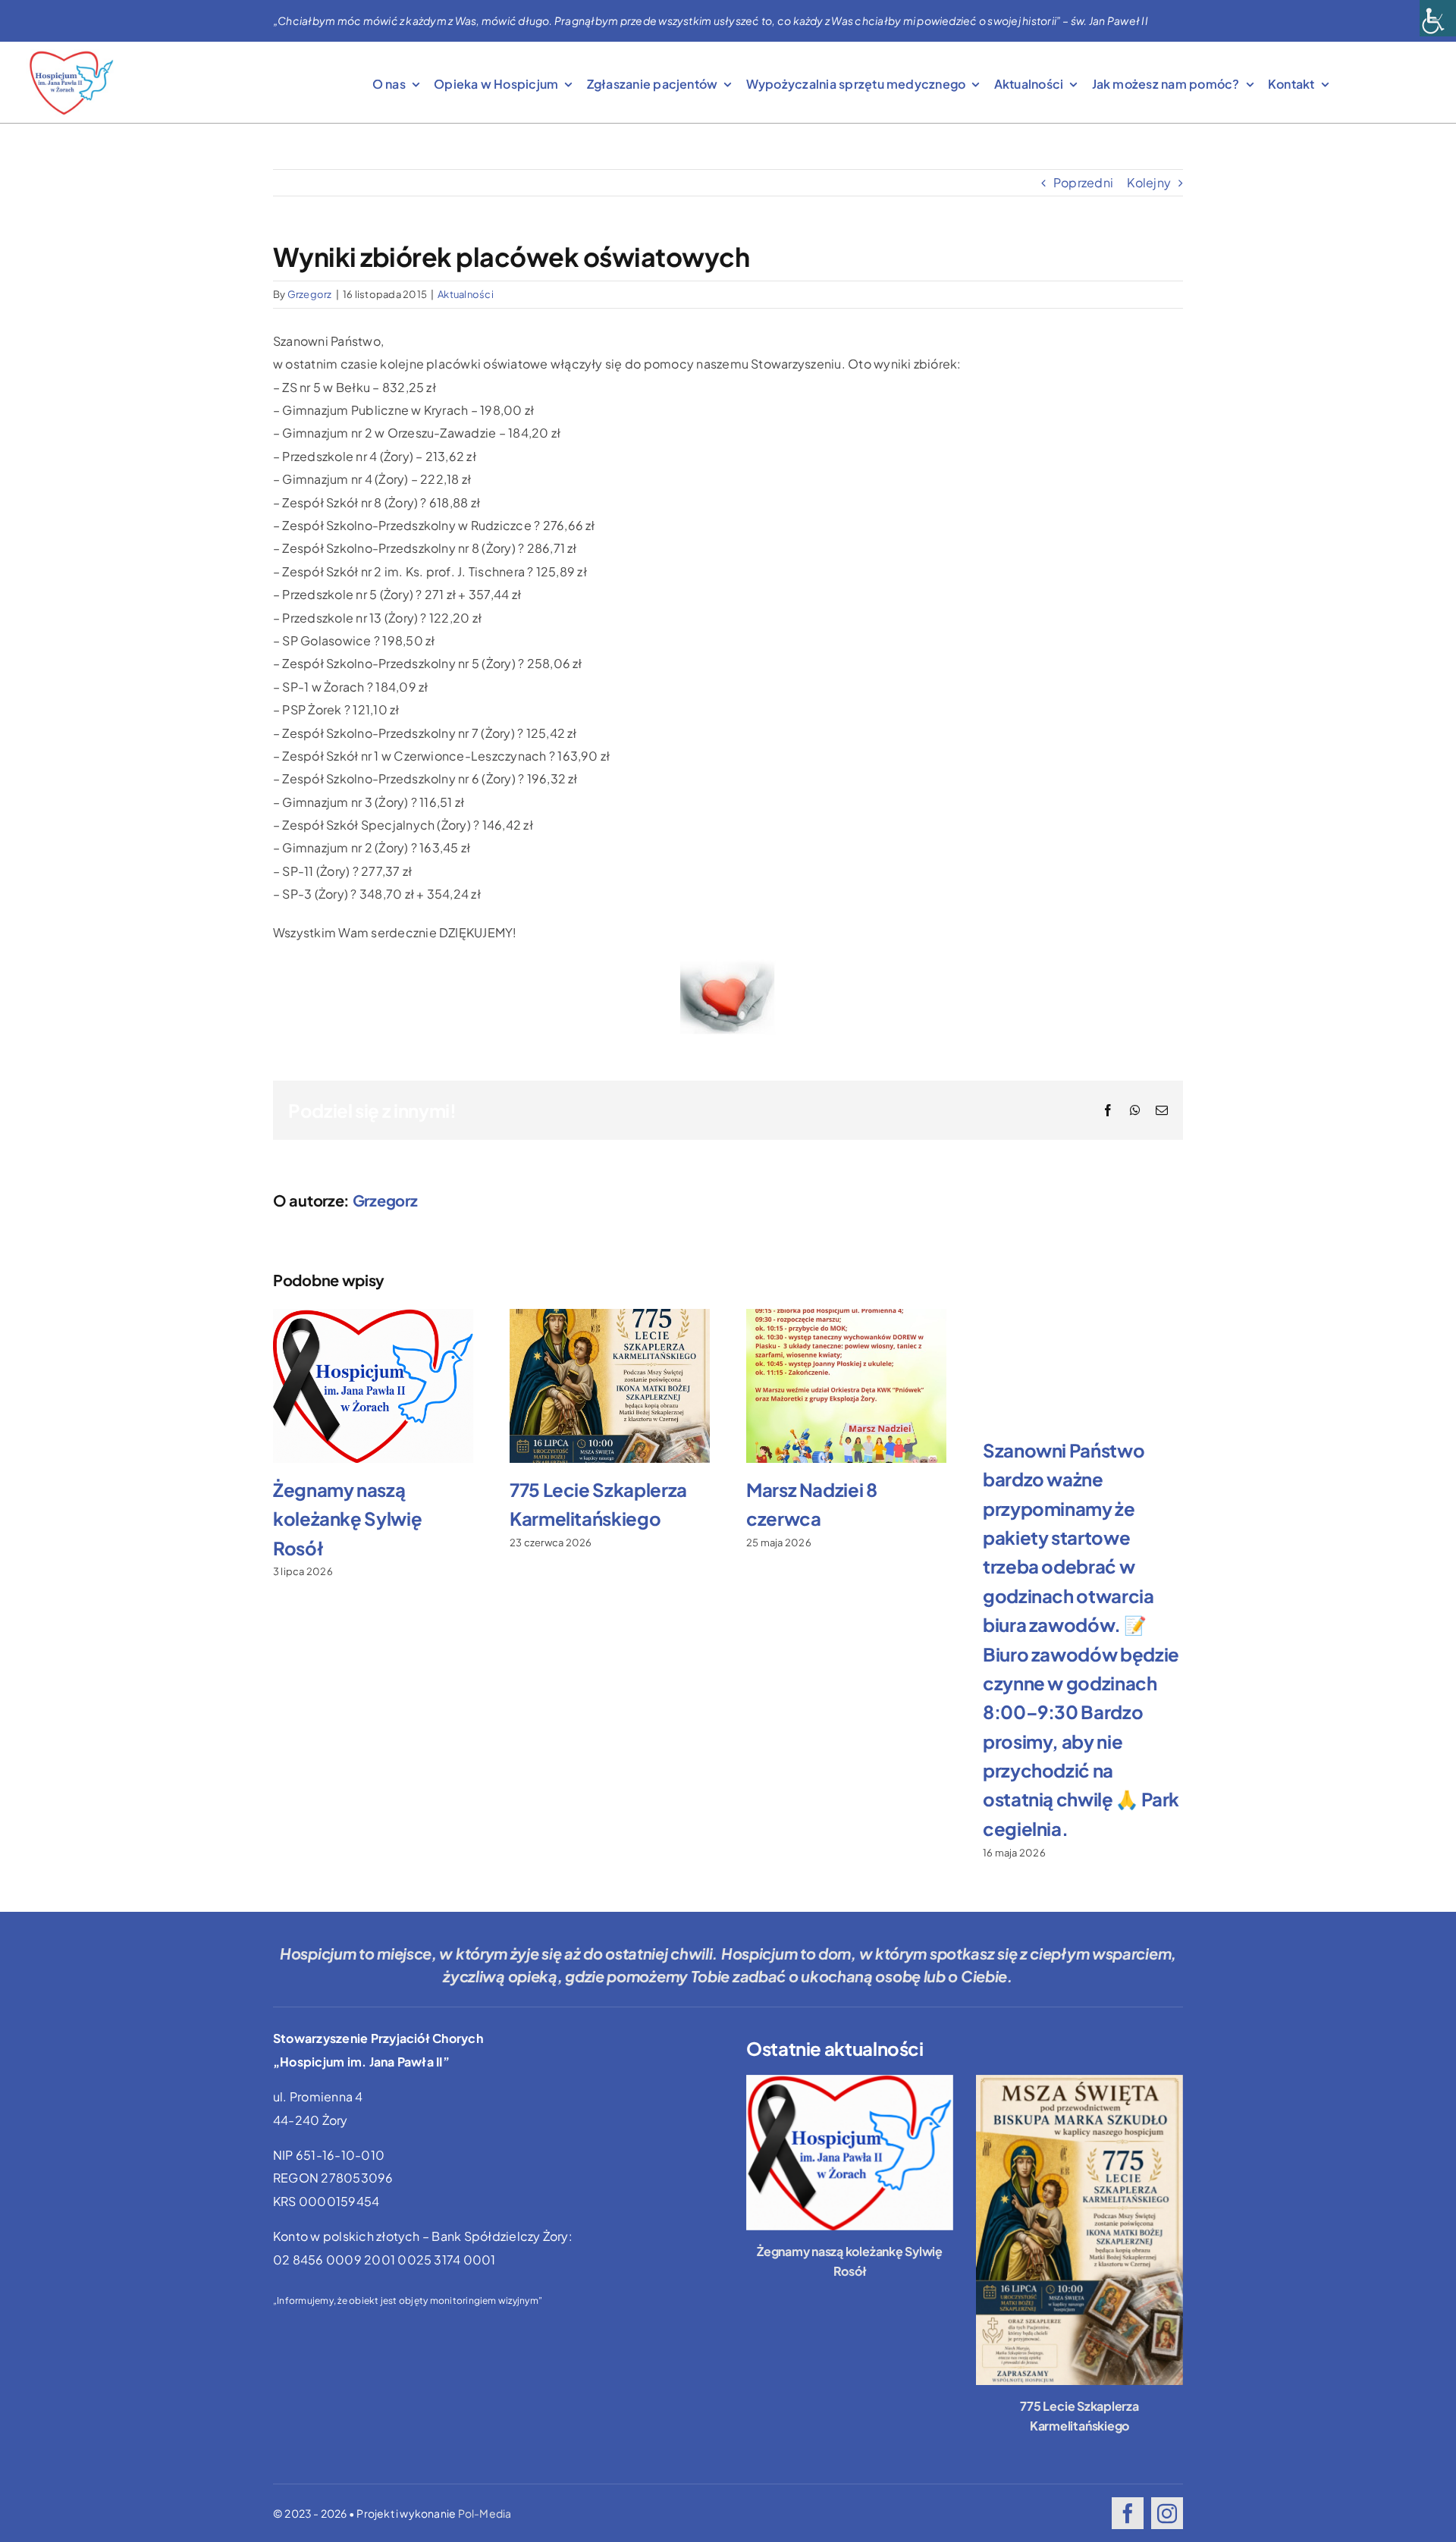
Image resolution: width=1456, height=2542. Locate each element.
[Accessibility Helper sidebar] (1438, 18)
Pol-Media (485, 2513)
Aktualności (466, 294)
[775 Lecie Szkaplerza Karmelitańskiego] (1079, 2230)
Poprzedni (1083, 182)
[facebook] (1128, 2513)
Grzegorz (310, 294)
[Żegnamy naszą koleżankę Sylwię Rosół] (850, 2153)
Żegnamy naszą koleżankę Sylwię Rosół (347, 1519)
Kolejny (1149, 182)
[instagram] (1167, 2513)
